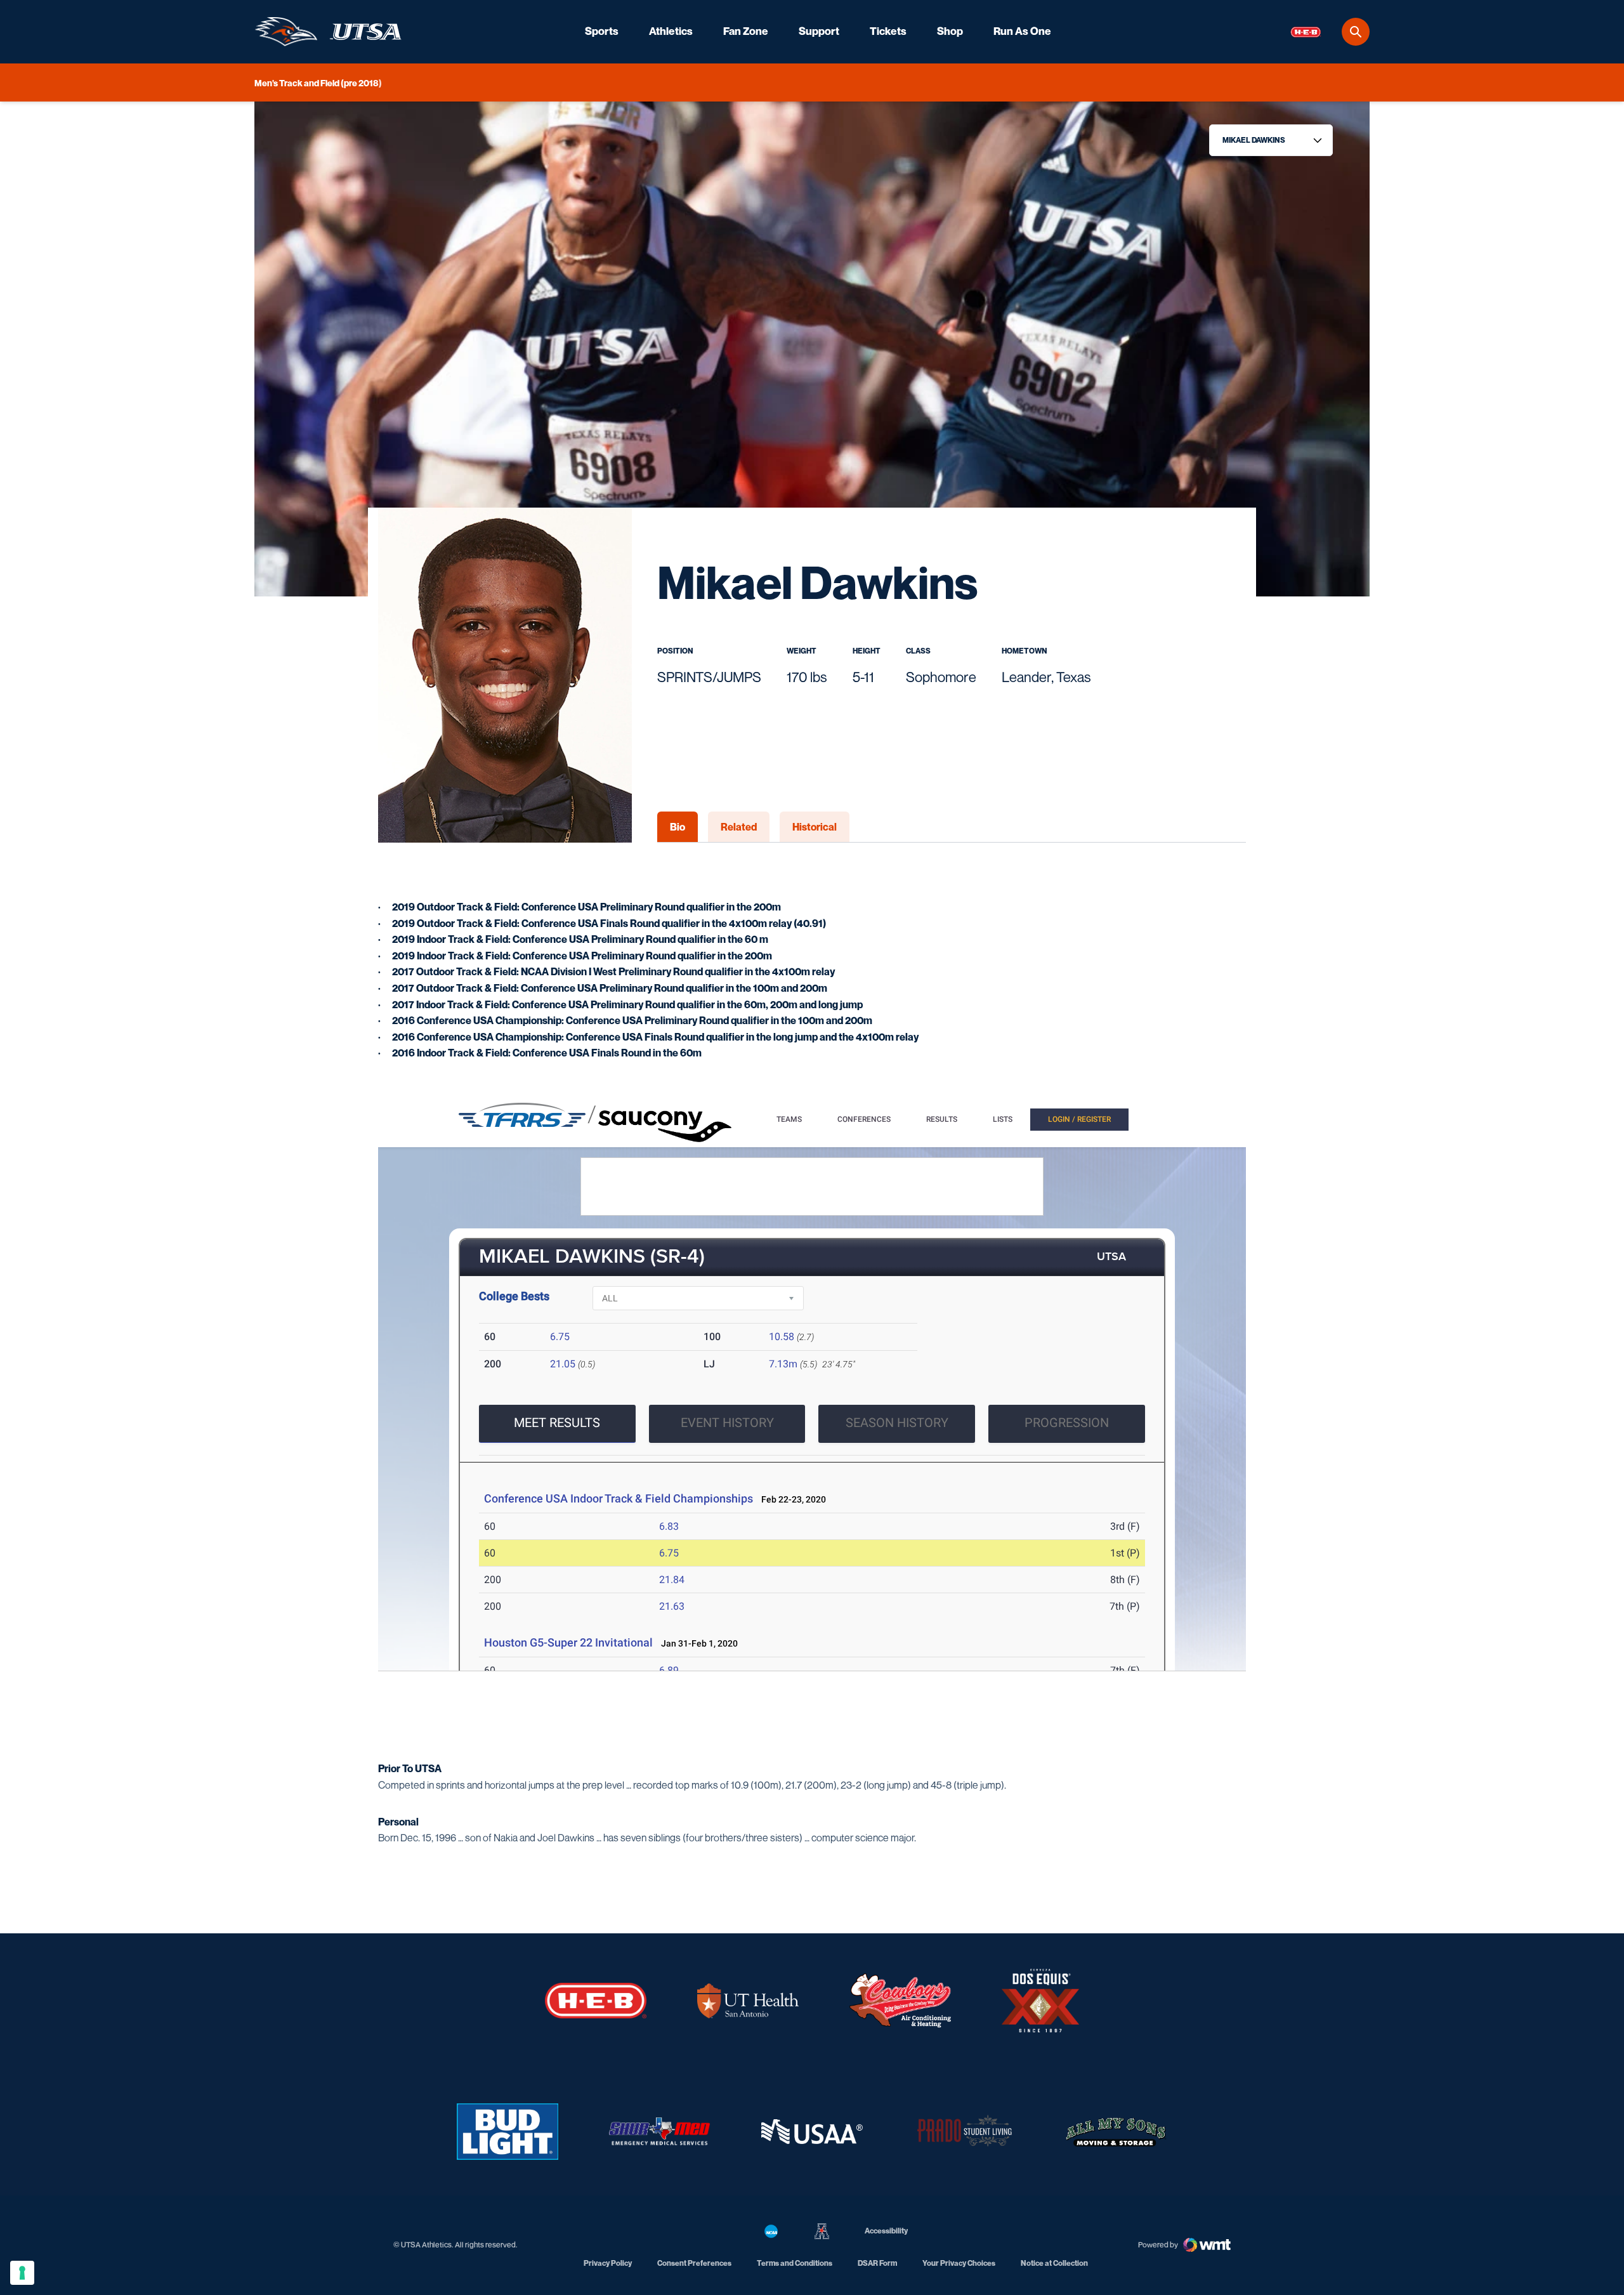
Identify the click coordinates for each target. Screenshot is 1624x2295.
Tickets (888, 31)
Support (819, 31)
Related (739, 827)
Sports (602, 31)
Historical (815, 827)
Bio (678, 827)
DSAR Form (877, 2263)
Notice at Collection (1054, 2263)
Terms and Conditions (795, 2263)
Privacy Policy (608, 2263)
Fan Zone (746, 31)
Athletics (671, 31)
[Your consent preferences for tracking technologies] (22, 2273)
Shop (950, 31)
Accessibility (886, 2230)
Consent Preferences (694, 2263)
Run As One (1022, 31)
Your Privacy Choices (959, 2263)
